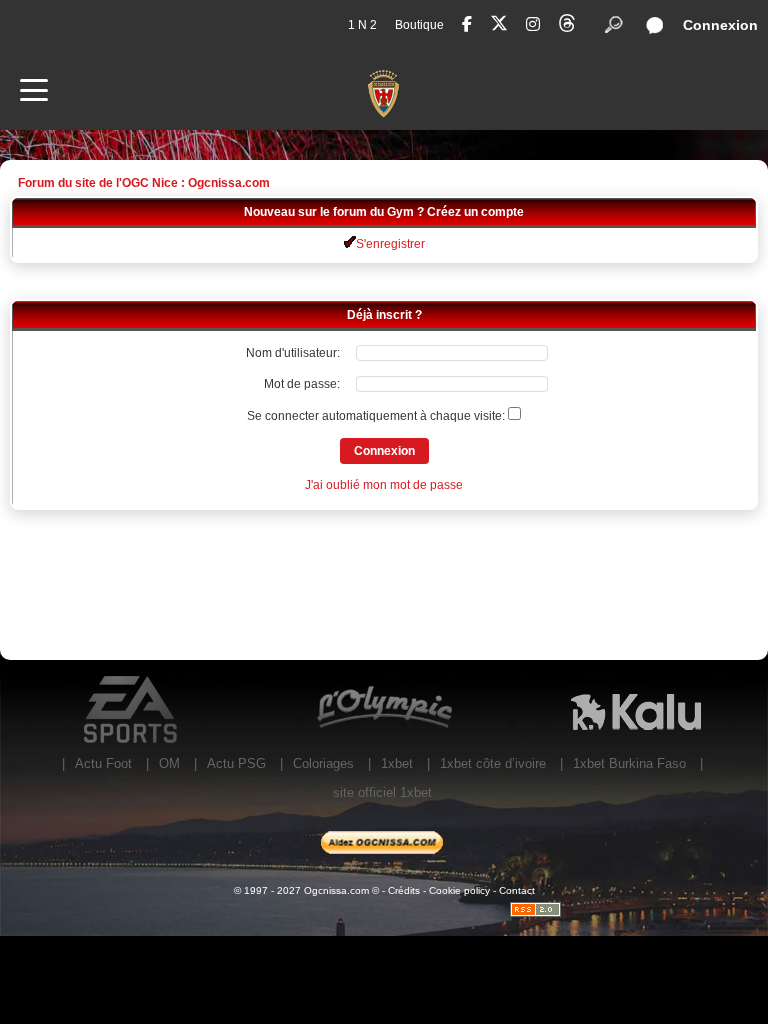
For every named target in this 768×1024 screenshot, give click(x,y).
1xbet (397, 763)
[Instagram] (533, 24)
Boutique (419, 25)
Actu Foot (103, 763)
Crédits (404, 890)
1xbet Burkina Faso (629, 763)
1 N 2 (362, 25)
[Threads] (567, 26)
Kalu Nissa (636, 710)
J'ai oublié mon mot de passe (384, 485)
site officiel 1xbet (382, 792)
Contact (517, 890)
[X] (499, 26)
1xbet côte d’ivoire (493, 763)
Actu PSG (236, 763)
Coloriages (323, 763)
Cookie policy (459, 890)
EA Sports (132, 710)
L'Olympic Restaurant (384, 710)
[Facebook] (467, 24)
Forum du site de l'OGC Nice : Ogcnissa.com (144, 183)
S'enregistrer (390, 244)
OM (169, 763)
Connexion (720, 25)
